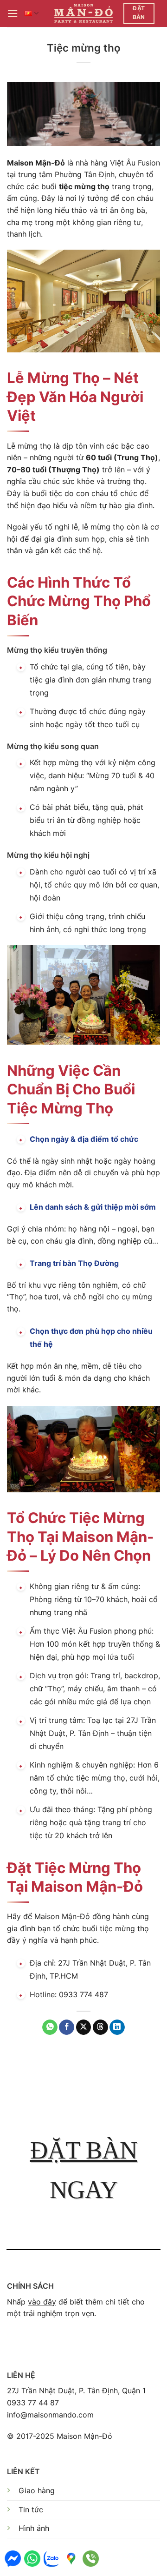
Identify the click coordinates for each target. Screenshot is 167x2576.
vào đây (42, 2302)
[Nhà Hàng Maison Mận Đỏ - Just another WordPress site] (84, 13)
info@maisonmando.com (50, 2415)
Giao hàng (37, 2490)
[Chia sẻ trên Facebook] (67, 2027)
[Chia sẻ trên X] (84, 2027)
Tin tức (31, 2510)
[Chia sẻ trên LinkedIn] (117, 2027)
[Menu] (13, 13)
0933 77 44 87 (33, 2403)
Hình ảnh (34, 2528)
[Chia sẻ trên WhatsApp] (50, 2027)
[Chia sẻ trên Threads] (100, 2027)
